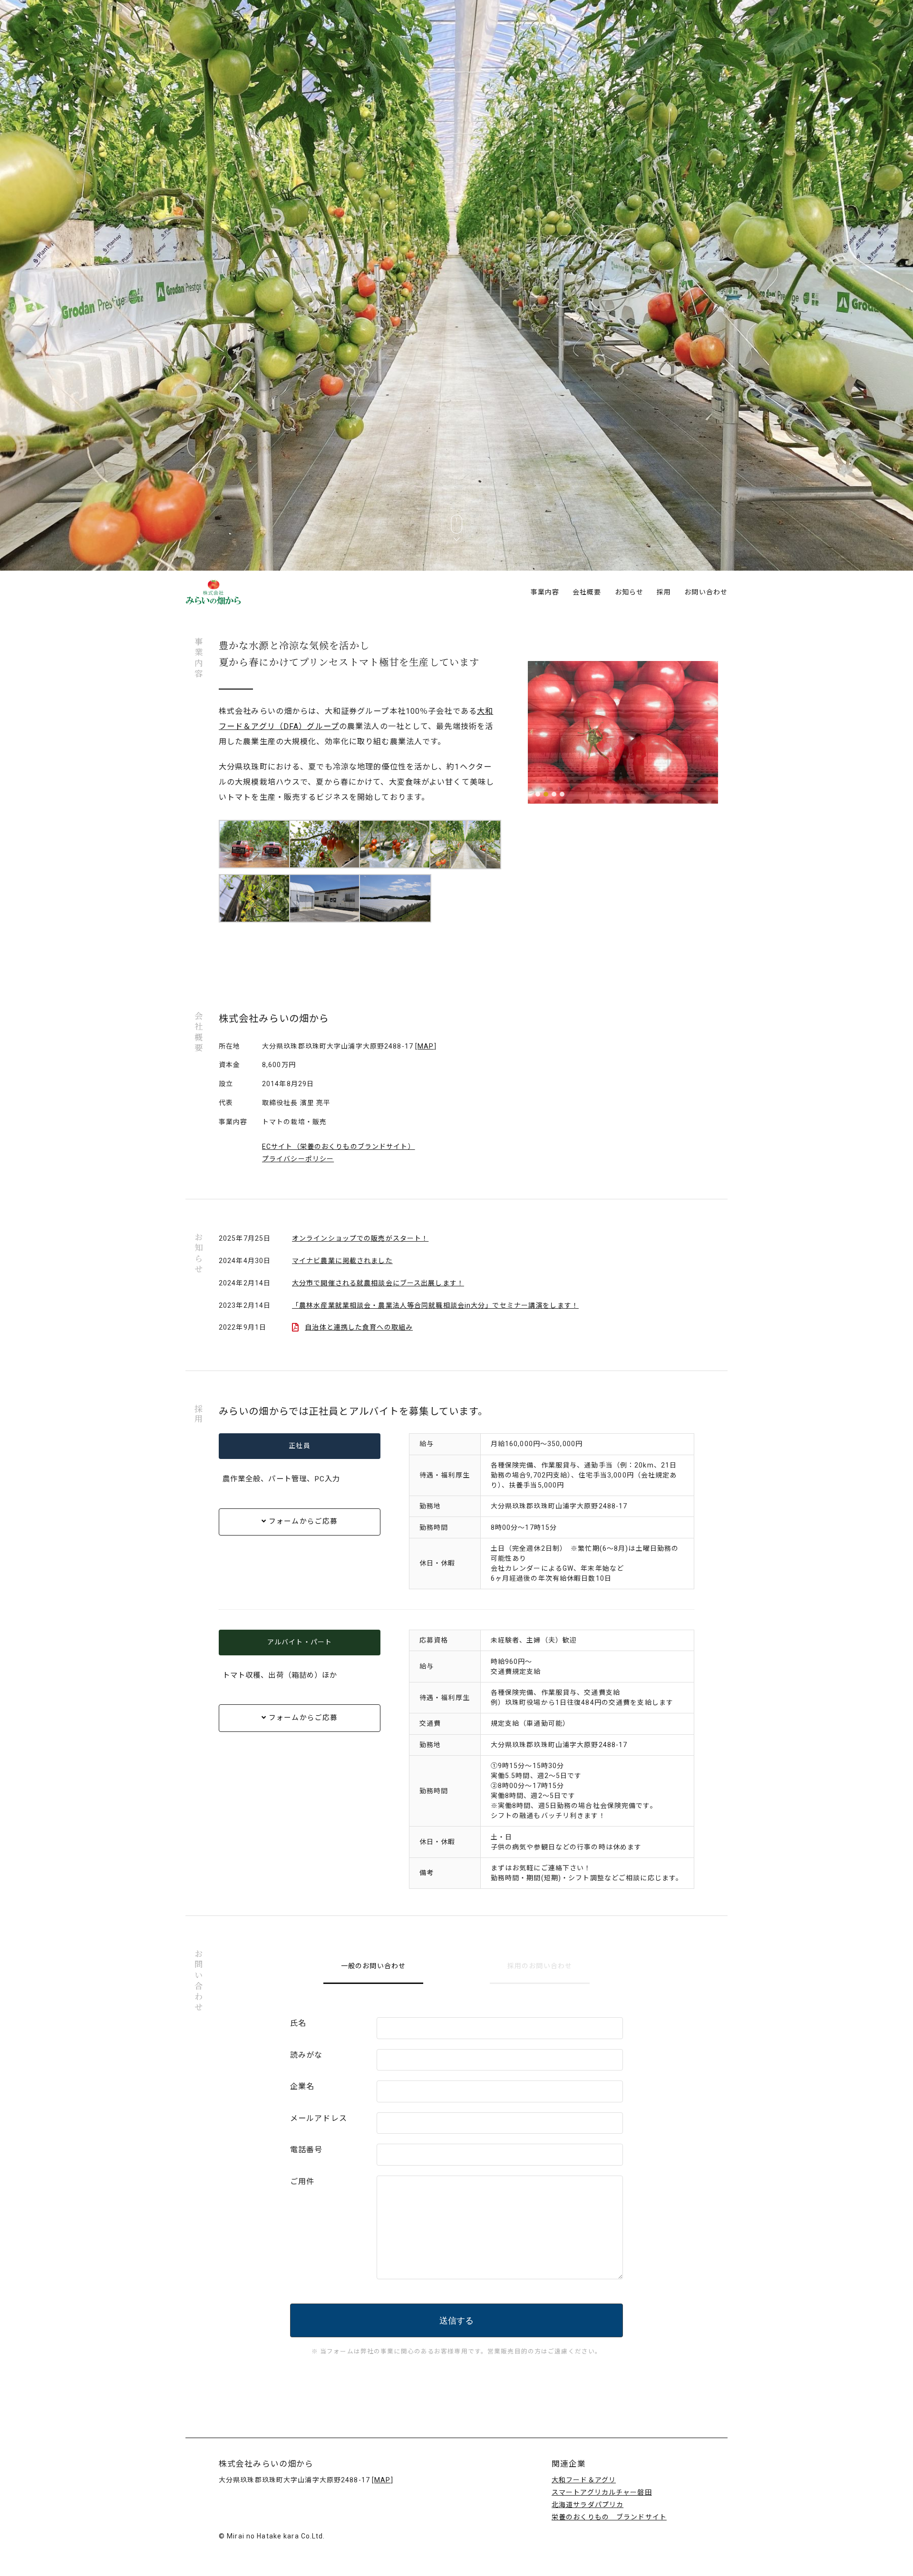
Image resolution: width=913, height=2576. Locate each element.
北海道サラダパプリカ (588, 2505)
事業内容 (545, 592)
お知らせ (629, 592)
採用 (664, 592)
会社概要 (587, 592)
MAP (426, 1046)
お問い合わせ (706, 592)
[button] (538, 794)
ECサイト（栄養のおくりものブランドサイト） (339, 1147)
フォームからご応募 (302, 1521)
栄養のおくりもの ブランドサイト (609, 2517)
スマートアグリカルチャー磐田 (602, 2492)
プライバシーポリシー (298, 1159)
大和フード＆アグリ (584, 2480)
